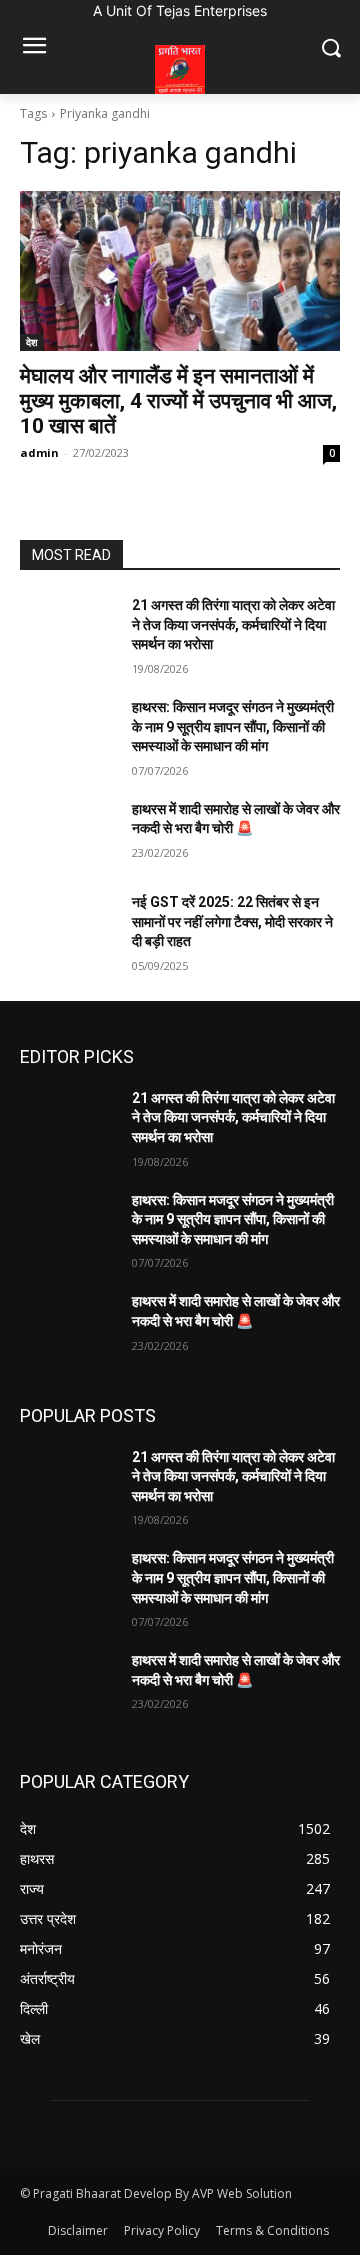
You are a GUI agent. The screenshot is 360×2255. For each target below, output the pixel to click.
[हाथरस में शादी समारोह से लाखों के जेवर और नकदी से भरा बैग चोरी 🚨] (68, 833)
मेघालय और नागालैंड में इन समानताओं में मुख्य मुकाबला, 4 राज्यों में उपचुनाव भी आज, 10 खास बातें (178, 401)
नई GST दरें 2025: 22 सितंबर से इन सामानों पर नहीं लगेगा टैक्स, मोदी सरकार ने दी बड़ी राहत (232, 921)
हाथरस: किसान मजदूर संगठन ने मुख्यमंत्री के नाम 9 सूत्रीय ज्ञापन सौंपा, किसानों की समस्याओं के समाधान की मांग (233, 726)
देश (31, 342)
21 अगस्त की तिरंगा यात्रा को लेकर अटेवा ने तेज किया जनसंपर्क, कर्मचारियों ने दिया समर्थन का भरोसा (233, 624)
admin (39, 452)
